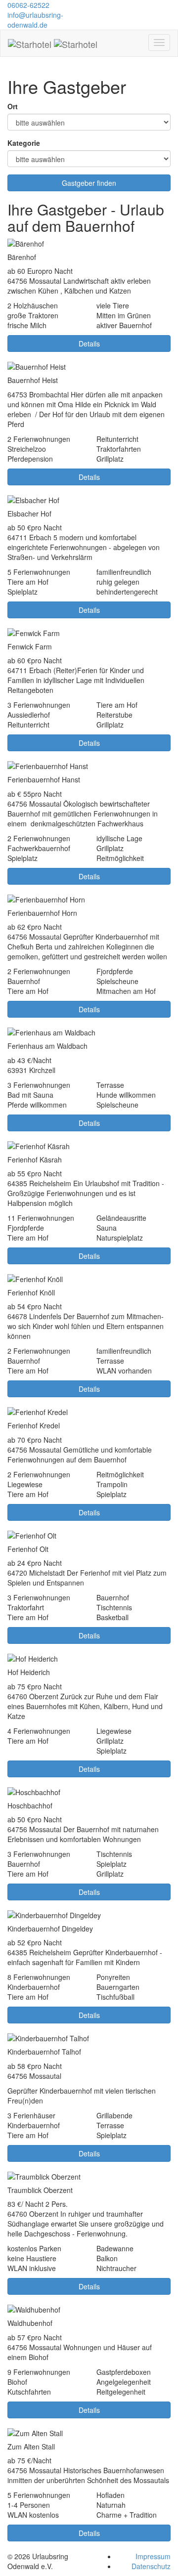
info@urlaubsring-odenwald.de (35, 20)
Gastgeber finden (89, 183)
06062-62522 (28, 5)
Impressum (153, 2556)
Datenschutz (151, 2566)
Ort (13, 106)
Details (89, 343)
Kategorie (24, 143)
